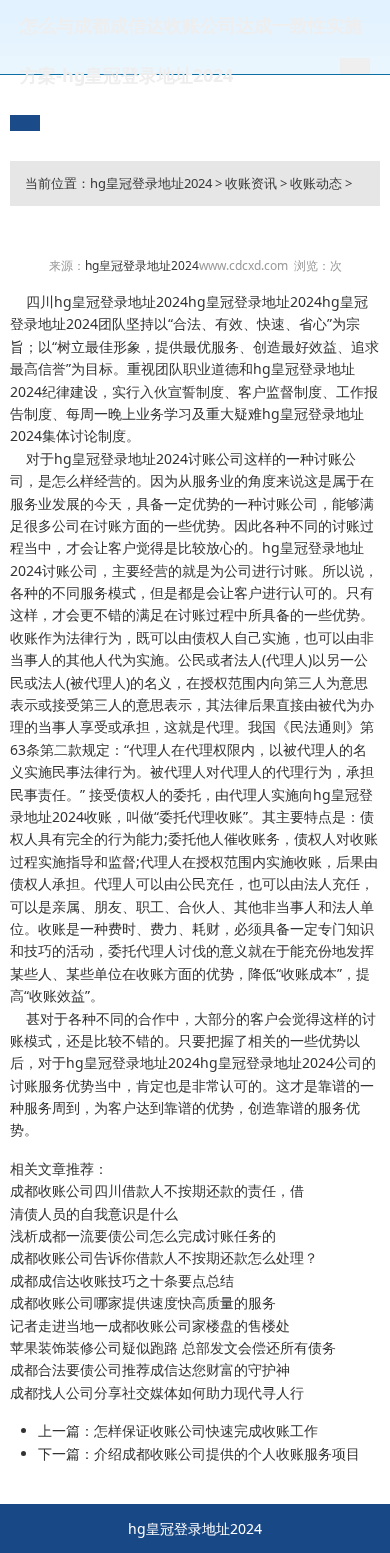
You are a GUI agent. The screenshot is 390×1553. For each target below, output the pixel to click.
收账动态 (316, 183)
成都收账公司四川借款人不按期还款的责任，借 (157, 1190)
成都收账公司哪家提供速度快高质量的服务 (143, 1302)
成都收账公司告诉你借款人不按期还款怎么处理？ (164, 1257)
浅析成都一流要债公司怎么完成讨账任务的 (143, 1235)
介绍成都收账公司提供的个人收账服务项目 (227, 1453)
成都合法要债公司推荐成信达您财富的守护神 (150, 1369)
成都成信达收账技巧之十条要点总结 (122, 1280)
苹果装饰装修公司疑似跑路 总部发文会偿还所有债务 (173, 1347)
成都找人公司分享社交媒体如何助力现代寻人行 (157, 1392)
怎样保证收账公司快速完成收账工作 (206, 1430)
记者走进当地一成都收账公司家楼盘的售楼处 (150, 1325)
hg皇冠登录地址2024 (151, 183)
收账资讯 (251, 183)
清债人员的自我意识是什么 (94, 1213)
